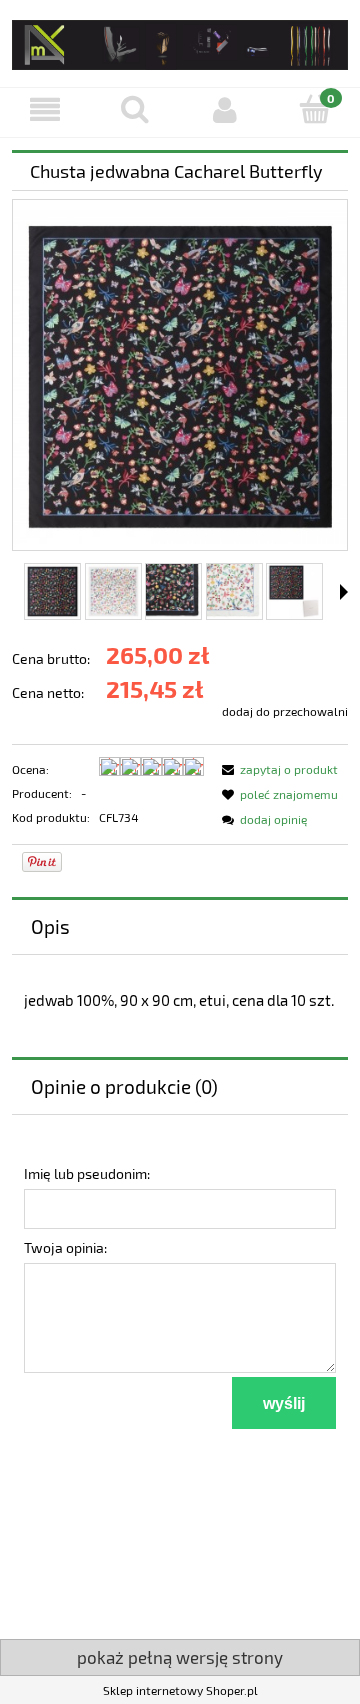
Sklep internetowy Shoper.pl (180, 1690)
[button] (45, 109)
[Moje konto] (225, 109)
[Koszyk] (315, 108)
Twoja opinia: (65, 1247)
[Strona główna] (180, 41)
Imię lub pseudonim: (87, 1173)
